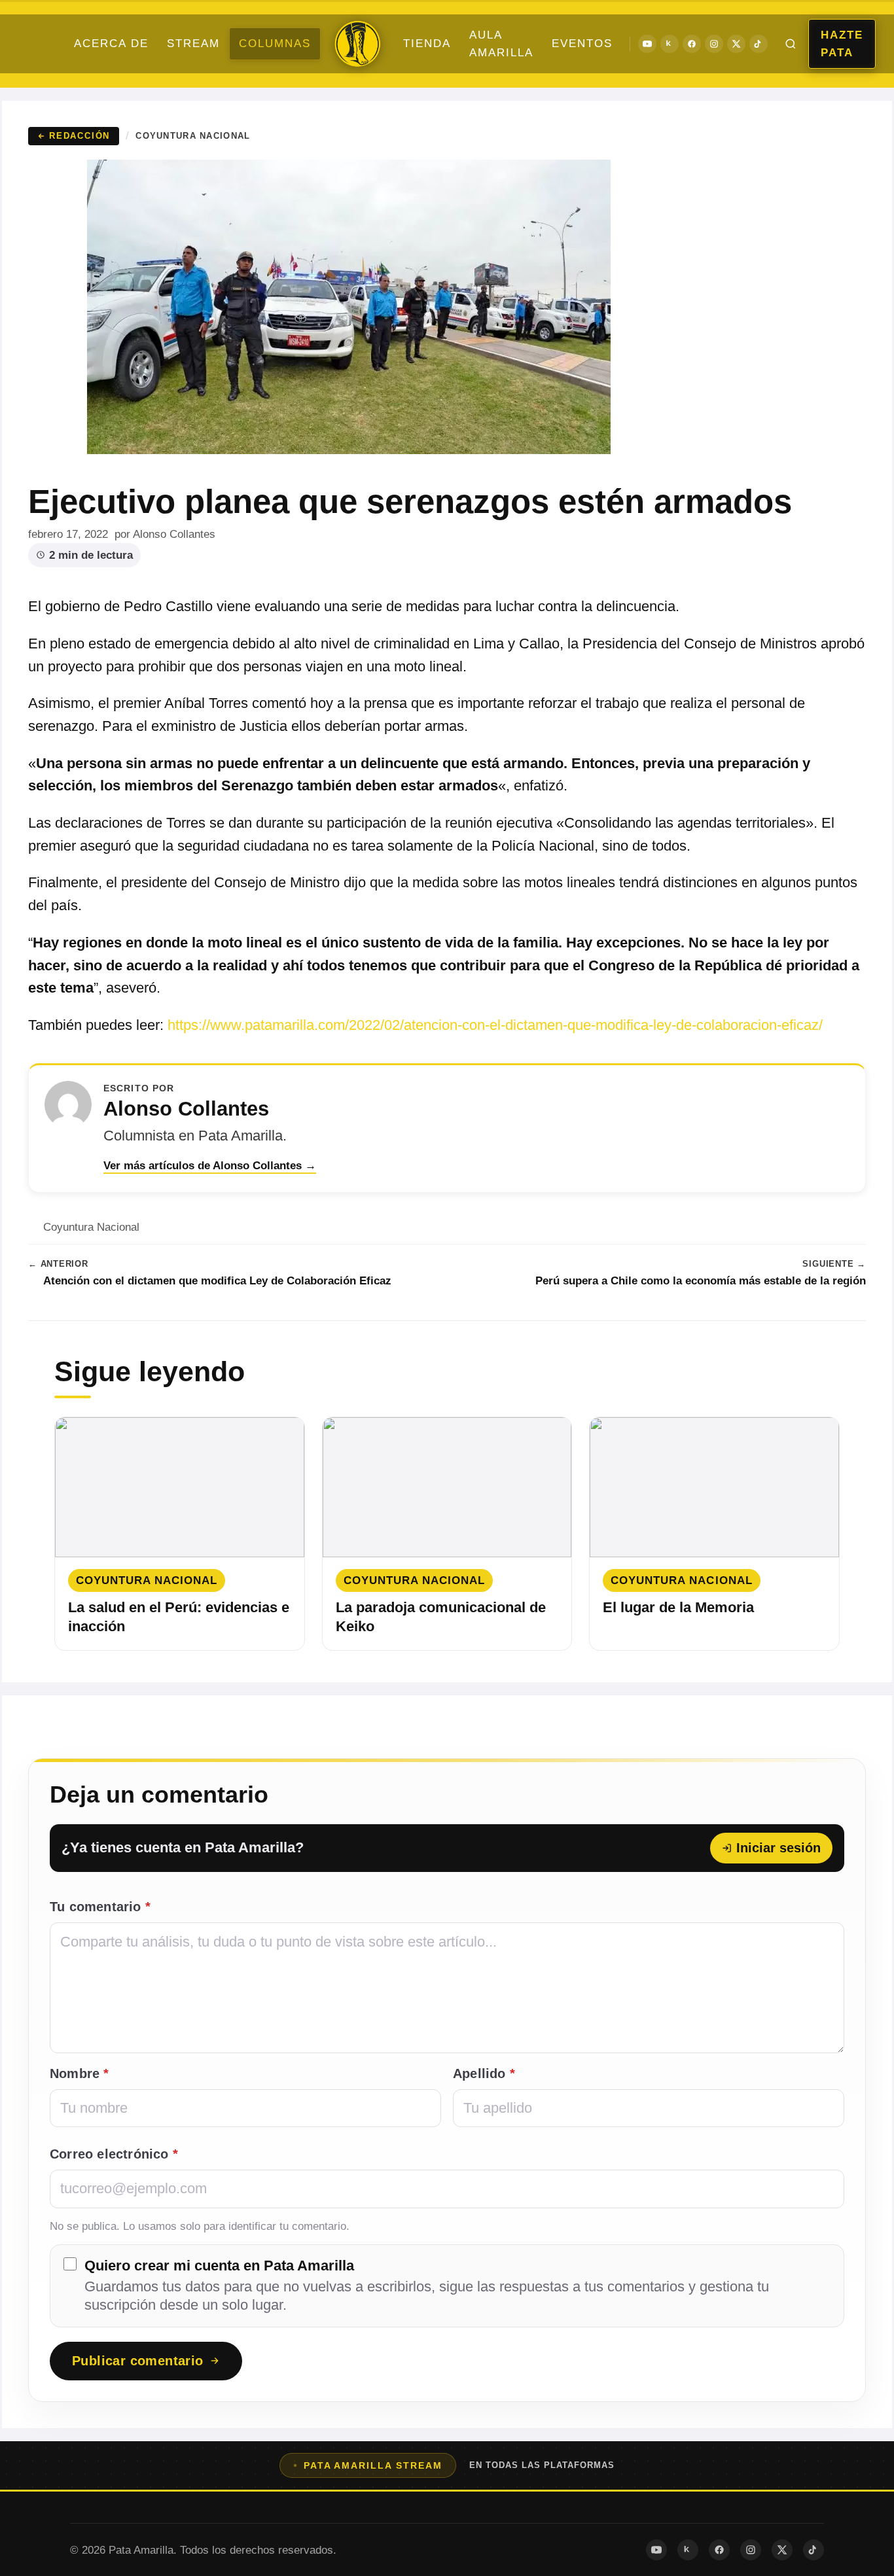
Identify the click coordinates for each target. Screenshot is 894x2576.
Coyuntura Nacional (193, 136)
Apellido (484, 2073)
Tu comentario (100, 1907)
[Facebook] (692, 44)
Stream (193, 44)
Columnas (275, 44)
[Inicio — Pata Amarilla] (357, 44)
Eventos (582, 44)
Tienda (427, 44)
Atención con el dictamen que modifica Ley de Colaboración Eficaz (217, 1281)
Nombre (80, 2073)
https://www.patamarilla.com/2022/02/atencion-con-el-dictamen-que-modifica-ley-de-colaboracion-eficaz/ (495, 1025)
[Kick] (670, 44)
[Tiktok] (759, 44)
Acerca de (111, 44)
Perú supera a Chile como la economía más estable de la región (701, 1281)
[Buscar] (791, 44)
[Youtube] (647, 44)
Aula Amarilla (501, 44)
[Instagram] (714, 44)
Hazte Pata (842, 44)
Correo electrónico (114, 2154)
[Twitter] (736, 44)
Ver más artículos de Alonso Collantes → (210, 1166)
